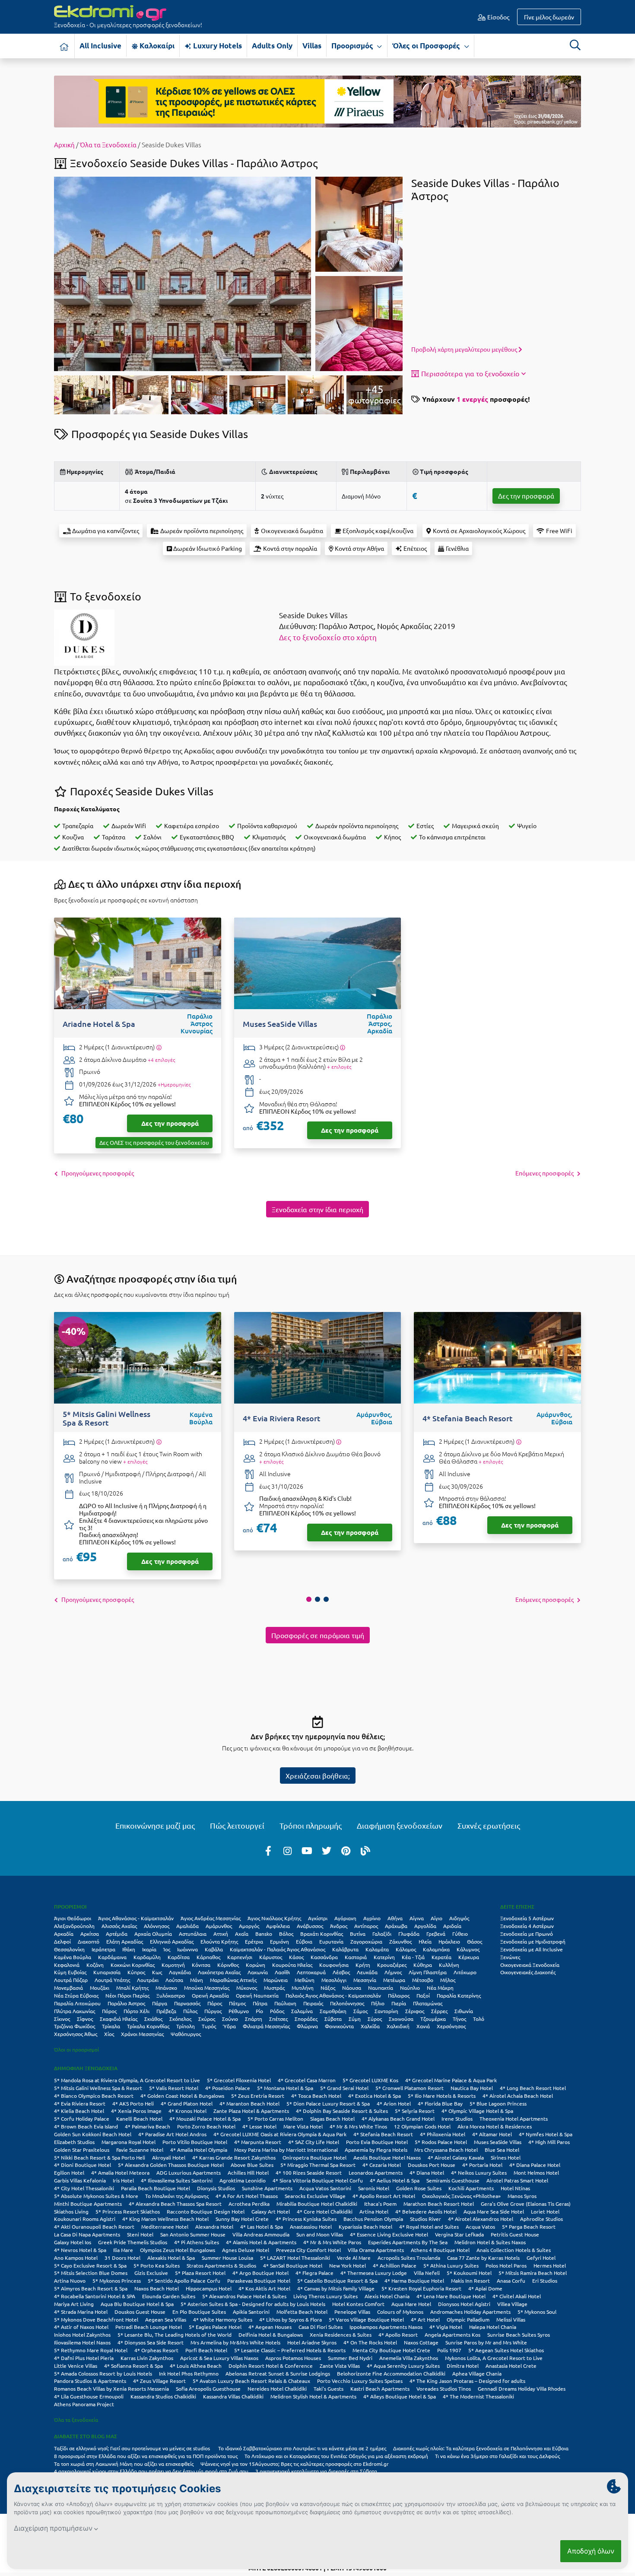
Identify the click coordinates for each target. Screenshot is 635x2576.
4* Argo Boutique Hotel (260, 2273)
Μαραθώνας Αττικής (233, 1980)
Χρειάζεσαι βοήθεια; (318, 1776)
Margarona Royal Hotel (129, 2142)
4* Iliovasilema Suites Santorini (177, 2180)
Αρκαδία (64, 1934)
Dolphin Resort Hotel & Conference (271, 2366)
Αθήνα (395, 1918)
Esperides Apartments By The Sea (408, 2242)
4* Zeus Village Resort (159, 2381)
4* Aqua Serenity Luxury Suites (403, 2366)
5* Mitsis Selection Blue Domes (91, 2273)
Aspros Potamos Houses (293, 2358)
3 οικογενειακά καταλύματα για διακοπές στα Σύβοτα (316, 2471)
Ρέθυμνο (239, 2011)
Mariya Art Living (74, 2304)
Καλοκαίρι (156, 46)
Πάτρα (260, 2003)
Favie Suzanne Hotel (140, 2150)
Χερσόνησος (451, 2026)
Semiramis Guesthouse (453, 2180)
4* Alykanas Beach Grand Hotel (398, 2119)
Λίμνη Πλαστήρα (428, 1972)
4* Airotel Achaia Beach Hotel (518, 2096)
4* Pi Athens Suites (197, 2242)
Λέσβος (341, 1972)
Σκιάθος (153, 2019)
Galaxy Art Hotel (271, 2211)
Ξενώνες (510, 1957)
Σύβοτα (333, 2019)
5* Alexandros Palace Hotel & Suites (244, 2296)
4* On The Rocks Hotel (370, 2342)
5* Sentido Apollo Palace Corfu (184, 2281)
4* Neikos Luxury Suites (479, 2173)
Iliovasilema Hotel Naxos (82, 2342)
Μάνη (197, 1980)
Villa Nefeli (427, 2273)
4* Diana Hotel (427, 2173)
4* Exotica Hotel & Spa (375, 2096)
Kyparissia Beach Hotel (365, 2227)
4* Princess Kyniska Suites (306, 2219)
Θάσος (475, 1941)
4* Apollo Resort (398, 2335)
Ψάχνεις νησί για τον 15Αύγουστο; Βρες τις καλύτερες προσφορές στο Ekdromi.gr (295, 2464)
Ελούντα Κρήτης (219, 1941)
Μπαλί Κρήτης (132, 1988)
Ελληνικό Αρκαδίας (172, 1941)
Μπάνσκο (166, 1988)
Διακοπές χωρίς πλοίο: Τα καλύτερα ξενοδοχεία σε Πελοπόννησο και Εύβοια (481, 2448)
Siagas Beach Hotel (332, 2119)
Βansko (264, 1934)
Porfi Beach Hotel (206, 2350)
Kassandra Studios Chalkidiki (163, 2396)
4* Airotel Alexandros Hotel (481, 2219)
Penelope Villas (352, 2312)
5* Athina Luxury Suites (451, 2265)
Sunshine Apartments (267, 2188)
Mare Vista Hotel (303, 2126)
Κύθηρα (423, 1965)
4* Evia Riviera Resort (80, 2103)
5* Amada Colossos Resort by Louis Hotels (103, 2373)
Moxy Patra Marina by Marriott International (286, 2150)
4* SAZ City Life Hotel (314, 2142)
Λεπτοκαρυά (311, 1972)
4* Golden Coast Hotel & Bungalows (182, 2096)
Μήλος (448, 1980)
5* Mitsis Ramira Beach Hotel (533, 2273)
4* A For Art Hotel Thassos (247, 2196)
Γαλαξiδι (382, 1934)
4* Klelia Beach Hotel (79, 2111)
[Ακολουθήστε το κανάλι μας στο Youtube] (307, 1850)
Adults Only (272, 46)
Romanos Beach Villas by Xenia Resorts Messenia (111, 2389)
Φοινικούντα (339, 2026)
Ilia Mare (123, 2250)
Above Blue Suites (252, 2165)
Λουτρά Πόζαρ (71, 1980)
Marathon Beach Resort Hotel (439, 2204)
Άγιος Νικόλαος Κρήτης (274, 1918)
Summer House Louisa (227, 2258)
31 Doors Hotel (122, 2258)
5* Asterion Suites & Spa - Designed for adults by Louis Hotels (253, 2304)
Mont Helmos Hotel (536, 2173)
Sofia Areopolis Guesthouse (208, 2389)
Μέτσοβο (423, 1980)
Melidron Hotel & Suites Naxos (490, 2242)
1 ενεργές (472, 399)
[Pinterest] (346, 1850)
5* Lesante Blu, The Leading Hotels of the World (175, 2335)
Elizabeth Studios (74, 2142)
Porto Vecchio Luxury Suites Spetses (360, 2381)
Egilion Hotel (69, 2173)
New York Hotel (348, 2265)
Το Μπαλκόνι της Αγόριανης (177, 2196)
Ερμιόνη (279, 1941)
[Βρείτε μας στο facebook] (268, 1850)
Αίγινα (417, 1918)
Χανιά (423, 2026)
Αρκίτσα (90, 1934)
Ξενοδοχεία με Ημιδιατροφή (533, 1941)
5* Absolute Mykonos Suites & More (96, 2196)
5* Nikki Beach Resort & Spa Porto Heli (100, 2157)
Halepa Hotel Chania (493, 2327)
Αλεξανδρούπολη (74, 1926)
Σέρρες (439, 2011)
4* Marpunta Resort (258, 2142)
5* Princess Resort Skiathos (128, 2211)
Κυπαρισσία (107, 1972)
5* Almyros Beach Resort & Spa (91, 2288)
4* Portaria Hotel (482, 2165)
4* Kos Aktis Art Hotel (264, 2288)
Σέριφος (415, 2011)
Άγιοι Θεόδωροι (73, 1918)
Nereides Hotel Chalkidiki (277, 2389)
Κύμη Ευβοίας (70, 1972)
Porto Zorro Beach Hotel (206, 2126)
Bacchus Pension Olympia (373, 2219)
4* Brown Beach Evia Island (86, 2126)
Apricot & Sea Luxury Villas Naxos (219, 2358)
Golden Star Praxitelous (82, 2150)
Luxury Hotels (217, 46)
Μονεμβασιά (68, 1988)
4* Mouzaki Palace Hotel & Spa (205, 2119)
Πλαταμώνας (428, 2003)
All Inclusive (100, 46)
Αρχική (64, 145)
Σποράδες (306, 2019)
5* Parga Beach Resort (529, 2227)
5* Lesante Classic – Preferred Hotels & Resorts (290, 2350)
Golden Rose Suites (419, 2188)
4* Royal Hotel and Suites (429, 2227)
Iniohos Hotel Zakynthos (82, 2335)
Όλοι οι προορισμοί (76, 2049)
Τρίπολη (186, 2026)
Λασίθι (282, 1972)
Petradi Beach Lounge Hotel (149, 2327)
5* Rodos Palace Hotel (441, 2142)
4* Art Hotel (425, 2319)
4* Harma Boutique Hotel (414, 2281)
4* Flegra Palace (314, 2273)
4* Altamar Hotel (492, 2134)
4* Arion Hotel (394, 2103)
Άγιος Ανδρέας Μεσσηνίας (211, 1918)
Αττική (221, 1934)
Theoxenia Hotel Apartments (514, 2119)
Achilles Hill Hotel (248, 2173)
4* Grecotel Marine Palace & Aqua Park (451, 2080)
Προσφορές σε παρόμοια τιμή (318, 1635)
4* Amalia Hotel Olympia (199, 2150)
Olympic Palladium (468, 2319)
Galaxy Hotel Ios (73, 2242)
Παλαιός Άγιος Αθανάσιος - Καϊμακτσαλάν (333, 1995)
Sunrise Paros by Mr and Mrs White (486, 2342)
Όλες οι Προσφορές (427, 46)
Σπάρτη (254, 2019)
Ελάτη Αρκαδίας (125, 1941)
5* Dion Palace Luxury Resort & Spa (328, 2103)
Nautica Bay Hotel (472, 2088)
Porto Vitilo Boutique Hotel (195, 2142)
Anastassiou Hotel (311, 2227)
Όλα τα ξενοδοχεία (76, 2420)
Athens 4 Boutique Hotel (440, 2250)
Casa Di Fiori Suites (321, 2327)
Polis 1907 (449, 2350)
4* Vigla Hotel (446, 2327)
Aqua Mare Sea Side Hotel (494, 2211)
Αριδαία (452, 1926)
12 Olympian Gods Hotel (422, 2126)
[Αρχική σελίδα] (64, 46)
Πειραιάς (313, 2003)
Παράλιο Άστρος (126, 2003)
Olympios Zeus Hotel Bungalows (178, 2250)
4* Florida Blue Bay (440, 2103)
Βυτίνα (358, 1934)
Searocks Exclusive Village (315, 2196)
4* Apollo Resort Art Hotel (384, 2196)
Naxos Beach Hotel (157, 2288)
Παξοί (423, 1995)
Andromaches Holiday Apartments (470, 2312)
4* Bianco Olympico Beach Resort (94, 2096)
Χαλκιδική (398, 2026)
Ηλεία (425, 1941)
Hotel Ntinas (515, 2188)
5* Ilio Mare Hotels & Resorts (442, 2096)
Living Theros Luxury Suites (325, 2296)
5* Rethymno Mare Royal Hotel (91, 2350)
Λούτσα (174, 1980)
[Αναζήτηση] (575, 45)
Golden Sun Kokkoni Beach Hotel (93, 2134)
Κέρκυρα (469, 1957)
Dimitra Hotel (463, 2366)
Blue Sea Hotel (502, 2150)
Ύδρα (229, 2026)
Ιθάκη (129, 1949)
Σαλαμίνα (302, 2011)
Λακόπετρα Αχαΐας (219, 1972)
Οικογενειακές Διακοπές (528, 1972)
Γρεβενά (436, 1934)
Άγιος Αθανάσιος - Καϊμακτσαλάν (136, 1918)
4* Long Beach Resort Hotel (533, 2088)
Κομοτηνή (173, 1965)
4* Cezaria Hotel (382, 2165)
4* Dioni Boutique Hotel (83, 2165)
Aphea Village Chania (477, 2373)
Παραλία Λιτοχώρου (77, 2003)
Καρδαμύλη (147, 1957)
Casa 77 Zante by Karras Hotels (483, 2258)
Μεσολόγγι (334, 1980)
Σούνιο (230, 2019)
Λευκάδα (367, 1972)
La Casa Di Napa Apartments (87, 2234)
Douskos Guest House (140, 2312)
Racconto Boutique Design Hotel (206, 2211)
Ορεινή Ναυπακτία (257, 1995)
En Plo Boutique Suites (199, 2312)
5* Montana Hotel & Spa (285, 2088)
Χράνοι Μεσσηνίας (142, 2034)
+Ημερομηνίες (174, 1084)
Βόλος (286, 1934)
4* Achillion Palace (395, 2265)
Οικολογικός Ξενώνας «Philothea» (461, 2196)
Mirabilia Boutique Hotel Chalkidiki (317, 2204)
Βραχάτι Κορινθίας (322, 1934)
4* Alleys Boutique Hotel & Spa (400, 2396)
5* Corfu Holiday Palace (82, 2119)
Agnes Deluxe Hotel (246, 2250)
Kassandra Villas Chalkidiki (233, 2396)
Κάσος (296, 1957)
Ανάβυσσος (310, 1926)
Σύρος (375, 2019)
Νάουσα (352, 1988)
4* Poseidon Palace (228, 2088)
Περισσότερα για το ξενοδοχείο (470, 373)
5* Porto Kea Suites (157, 2265)
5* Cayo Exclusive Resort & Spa (90, 2265)
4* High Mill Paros (549, 2142)
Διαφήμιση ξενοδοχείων (400, 1825)
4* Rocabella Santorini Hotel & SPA (95, 2296)
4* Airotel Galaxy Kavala (456, 2157)
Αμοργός (249, 1926)
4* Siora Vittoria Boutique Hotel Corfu (318, 2180)
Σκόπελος (180, 2019)
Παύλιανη (285, 2003)
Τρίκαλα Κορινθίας (148, 2026)
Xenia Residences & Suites (341, 2335)
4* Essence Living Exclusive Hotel (389, 2234)
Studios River (425, 2219)
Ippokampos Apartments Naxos (386, 2327)
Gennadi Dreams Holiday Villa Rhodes (522, 2389)
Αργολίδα (425, 1926)
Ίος (167, 1949)
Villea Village (512, 2304)
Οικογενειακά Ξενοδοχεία (530, 1965)
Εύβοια (304, 1941)
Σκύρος (207, 2019)
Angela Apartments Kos (452, 2335)
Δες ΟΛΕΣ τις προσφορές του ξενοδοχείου (154, 1142)
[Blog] (365, 1850)
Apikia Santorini (251, 2312)
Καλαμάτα (377, 1949)
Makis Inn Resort (470, 2281)
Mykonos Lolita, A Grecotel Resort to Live (494, 2358)
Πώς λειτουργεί (237, 1825)
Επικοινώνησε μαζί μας (155, 1825)
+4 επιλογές (161, 1060)
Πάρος (215, 2003)
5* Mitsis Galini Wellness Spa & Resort (98, 2088)
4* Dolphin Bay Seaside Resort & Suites (342, 2111)
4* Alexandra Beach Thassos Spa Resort (175, 2204)
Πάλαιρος (399, 1995)
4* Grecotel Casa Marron (307, 2080)
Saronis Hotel (374, 2188)
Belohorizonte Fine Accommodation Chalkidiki (391, 2373)
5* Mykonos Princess (117, 2281)
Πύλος (190, 2011)
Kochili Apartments (471, 2188)
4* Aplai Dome (485, 2288)
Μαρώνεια (276, 1980)
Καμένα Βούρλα (73, 1957)
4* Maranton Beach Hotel (249, 2103)
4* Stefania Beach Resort (383, 2134)
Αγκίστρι (318, 1918)
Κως (157, 1972)
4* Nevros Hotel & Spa (80, 2250)
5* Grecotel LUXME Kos (370, 2080)
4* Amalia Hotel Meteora (120, 2173)
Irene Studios (457, 2119)
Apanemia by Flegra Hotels (376, 2150)
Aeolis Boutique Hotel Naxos (387, 2157)
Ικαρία (149, 1949)
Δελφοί (62, 1941)
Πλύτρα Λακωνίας (75, 2011)
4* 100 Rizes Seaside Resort (309, 2173)
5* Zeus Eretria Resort (258, 2096)
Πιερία (399, 2003)
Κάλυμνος (468, 1949)
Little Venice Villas (76, 2366)
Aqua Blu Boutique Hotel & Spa (137, 2304)
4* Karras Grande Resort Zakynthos (234, 2157)
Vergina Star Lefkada (459, 2234)
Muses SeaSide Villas (498, 2142)
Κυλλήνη (449, 1965)
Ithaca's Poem (380, 2204)
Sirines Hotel (506, 2157)
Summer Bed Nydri (350, 2358)
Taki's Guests (329, 2389)
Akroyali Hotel (169, 2157)
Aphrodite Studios (541, 2219)
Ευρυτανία (331, 1941)
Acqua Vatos (480, 2227)
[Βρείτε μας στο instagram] (288, 1850)
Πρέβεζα (166, 2011)
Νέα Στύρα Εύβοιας (76, 1995)
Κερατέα (441, 1957)
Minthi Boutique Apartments (88, 2204)
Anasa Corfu (511, 2281)
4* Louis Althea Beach (196, 2366)
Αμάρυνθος (219, 1926)
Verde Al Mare (354, 2258)
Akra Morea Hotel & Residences (495, 2126)
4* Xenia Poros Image (136, 2111)
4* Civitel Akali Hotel (517, 2296)
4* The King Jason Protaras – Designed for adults (467, 2381)
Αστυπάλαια (193, 1934)
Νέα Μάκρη (440, 1988)
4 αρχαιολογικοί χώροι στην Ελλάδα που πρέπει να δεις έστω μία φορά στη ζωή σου (151, 2471)
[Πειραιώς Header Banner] (317, 101)
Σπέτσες (278, 2019)
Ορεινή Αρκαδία (210, 1995)
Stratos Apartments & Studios (221, 2265)
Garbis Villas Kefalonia (80, 2180)
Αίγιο (437, 1918)
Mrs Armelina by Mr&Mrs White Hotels (235, 2342)
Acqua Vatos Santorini (325, 2188)
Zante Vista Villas (340, 2366)
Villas (312, 46)
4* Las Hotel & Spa (262, 2227)
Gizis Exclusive (151, 2273)
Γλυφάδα (409, 1934)
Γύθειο (460, 1934)
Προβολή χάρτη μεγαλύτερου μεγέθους (465, 349)
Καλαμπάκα (436, 1949)
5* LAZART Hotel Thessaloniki (295, 2258)
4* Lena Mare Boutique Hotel (451, 2296)
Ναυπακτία (381, 1988)
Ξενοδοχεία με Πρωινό (527, 1934)
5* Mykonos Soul (537, 2312)
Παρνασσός (187, 2003)
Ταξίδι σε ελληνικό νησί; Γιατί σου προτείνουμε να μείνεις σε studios (133, 2448)
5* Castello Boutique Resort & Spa (337, 2281)
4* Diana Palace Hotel (535, 2165)
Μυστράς (274, 1988)
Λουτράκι (148, 1980)
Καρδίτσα (179, 1957)
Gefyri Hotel (541, 2258)
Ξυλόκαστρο (171, 1995)
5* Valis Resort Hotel (174, 2088)
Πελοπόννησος (347, 2003)
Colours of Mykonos (400, 2312)
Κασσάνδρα (324, 1957)
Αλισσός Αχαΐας (119, 1926)
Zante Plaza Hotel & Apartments (251, 2111)
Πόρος (109, 2011)
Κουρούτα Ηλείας (292, 1965)
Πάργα (160, 2003)
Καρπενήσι (240, 1957)
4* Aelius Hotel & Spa (395, 2180)
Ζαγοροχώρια (366, 1941)
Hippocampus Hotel (209, 2288)
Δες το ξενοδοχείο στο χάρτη (328, 637)
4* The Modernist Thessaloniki (478, 2396)
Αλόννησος (157, 1926)
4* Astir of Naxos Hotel (81, 2327)
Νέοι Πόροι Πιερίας (127, 1995)
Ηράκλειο (449, 1941)
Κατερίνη (384, 1957)
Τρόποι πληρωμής (311, 1825)
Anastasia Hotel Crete (511, 2366)
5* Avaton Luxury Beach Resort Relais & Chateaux (251, 2381)
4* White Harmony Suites (223, 2319)
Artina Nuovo (70, 2281)
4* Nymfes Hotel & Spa (546, 2134)
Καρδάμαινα (112, 1957)
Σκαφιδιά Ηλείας (119, 2019)
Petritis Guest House (515, 2234)
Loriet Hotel (545, 2211)
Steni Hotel (140, 2234)
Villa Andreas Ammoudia (261, 2234)
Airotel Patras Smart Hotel (517, 2180)
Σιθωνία (464, 2011)
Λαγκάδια (180, 1972)
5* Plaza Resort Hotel (200, 2273)
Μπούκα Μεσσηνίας (207, 1988)
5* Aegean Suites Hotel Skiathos (506, 2350)
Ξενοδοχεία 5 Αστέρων (527, 1918)
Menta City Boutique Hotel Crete (391, 2350)
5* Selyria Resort (415, 2111)
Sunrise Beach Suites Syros (519, 2335)
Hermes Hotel (550, 2265)
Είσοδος (498, 17)
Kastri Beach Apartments (380, 2389)
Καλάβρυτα (345, 1949)
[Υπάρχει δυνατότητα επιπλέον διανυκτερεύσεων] (159, 1047)
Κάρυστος (271, 1957)
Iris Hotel (123, 2180)
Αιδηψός (459, 1918)
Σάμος (360, 2011)
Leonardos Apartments (376, 2173)
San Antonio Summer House (193, 2234)
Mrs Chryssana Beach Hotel (446, 2150)
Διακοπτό (89, 1941)
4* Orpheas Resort (156, 2350)
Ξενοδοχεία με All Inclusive (532, 1949)
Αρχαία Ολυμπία (153, 1934)
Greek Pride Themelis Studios (133, 2242)
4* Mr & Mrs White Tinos (358, 2126)
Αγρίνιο (372, 1918)
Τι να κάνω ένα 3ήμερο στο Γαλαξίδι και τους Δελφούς (497, 2456)
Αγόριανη (345, 1918)
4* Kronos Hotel (187, 2111)
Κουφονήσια (334, 1965)
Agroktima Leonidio (243, 2180)
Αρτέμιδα (117, 1934)
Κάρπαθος (208, 1957)
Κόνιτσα (201, 1965)
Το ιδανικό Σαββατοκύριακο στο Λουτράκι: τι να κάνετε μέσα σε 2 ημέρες (302, 2448)
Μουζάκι (100, 1988)
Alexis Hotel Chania (387, 2296)
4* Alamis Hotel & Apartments (261, 2242)
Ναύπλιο (410, 1988)
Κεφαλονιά (67, 1965)
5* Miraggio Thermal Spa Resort (318, 2165)
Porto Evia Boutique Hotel (377, 2142)
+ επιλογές (339, 1067)
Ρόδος (277, 2011)
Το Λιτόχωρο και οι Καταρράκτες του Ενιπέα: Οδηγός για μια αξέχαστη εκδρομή (336, 2456)
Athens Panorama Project (84, 2404)
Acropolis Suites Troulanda (409, 2258)
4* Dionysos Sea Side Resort (151, 2342)
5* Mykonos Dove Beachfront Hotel (96, 2319)
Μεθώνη (305, 1980)
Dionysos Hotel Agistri (464, 2304)
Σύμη (355, 2019)
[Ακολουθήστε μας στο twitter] (327, 1850)
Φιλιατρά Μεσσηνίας (266, 2026)
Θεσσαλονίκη (69, 1949)
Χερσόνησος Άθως (76, 2034)
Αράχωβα (396, 1926)
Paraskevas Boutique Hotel (259, 2281)
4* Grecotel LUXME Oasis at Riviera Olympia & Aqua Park (280, 2134)
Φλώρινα (307, 2026)
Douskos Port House (432, 2165)
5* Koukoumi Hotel (469, 2273)
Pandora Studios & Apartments (90, 2381)
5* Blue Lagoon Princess (498, 2103)
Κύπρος (136, 1972)
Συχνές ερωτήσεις (489, 1825)
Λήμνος (393, 1972)
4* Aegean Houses (270, 2327)
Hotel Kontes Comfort (358, 2304)
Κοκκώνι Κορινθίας (133, 1965)
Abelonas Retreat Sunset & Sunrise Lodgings (278, 2373)
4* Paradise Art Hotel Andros (172, 2134)
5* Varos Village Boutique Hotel (366, 2319)
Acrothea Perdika (249, 2204)
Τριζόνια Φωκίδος (75, 2026)
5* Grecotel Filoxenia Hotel (239, 2080)
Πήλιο (378, 2003)
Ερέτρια (254, 1941)
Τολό (479, 2019)
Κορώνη (256, 1965)
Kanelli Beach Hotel (139, 2119)
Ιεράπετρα (103, 1949)
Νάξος (328, 1988)
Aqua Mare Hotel (411, 2304)
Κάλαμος (406, 1949)
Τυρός (209, 2026)
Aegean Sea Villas (166, 2319)
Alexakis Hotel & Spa (171, 2258)
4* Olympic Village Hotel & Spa (477, 2111)
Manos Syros (522, 2196)
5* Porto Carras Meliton (275, 2119)
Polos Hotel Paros (506, 2265)
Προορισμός (353, 46)
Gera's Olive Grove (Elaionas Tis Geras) (526, 2204)
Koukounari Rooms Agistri (85, 2219)
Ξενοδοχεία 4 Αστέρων (527, 1926)
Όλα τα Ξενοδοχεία (108, 145)
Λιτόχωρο (465, 1972)
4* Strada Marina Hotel (81, 2312)
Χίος (109, 2034)
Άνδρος (339, 1926)
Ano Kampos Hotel (76, 2258)
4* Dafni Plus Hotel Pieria (84, 2358)
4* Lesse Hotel (259, 2126)
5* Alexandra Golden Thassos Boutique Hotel (171, 2165)
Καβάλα (214, 1949)
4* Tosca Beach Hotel (316, 2096)
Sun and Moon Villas (320, 2234)
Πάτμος (237, 2003)
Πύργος (213, 2011)
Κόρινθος (228, 1965)
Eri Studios (545, 2281)
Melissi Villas (511, 2319)
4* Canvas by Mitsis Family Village (336, 2288)
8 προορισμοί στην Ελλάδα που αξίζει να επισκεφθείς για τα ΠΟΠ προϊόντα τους (146, 2456)
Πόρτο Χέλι (137, 2011)
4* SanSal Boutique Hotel (293, 2265)
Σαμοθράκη (333, 2011)
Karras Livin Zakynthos (147, 2358)
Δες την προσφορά (526, 496)
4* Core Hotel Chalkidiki (325, 2211)
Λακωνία (258, 1972)
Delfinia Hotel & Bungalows (271, 2335)
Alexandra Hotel (214, 2227)
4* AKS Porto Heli (133, 2103)
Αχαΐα (242, 1934)
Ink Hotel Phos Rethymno (189, 2373)
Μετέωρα (394, 1980)
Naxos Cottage (421, 2342)
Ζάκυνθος (400, 1941)
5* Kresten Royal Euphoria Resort (421, 2288)
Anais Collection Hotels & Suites (514, 2250)
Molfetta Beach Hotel (302, 2312)
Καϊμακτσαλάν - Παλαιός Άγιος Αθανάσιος (278, 1949)
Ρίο (259, 2011)
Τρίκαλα (111, 2026)
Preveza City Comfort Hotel (308, 2250)
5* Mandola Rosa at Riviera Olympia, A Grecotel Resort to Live (127, 2080)
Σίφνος (85, 2019)
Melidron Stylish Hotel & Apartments (313, 2396)
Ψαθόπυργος (186, 2034)
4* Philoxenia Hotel (443, 2134)
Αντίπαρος (366, 1926)
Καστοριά (356, 1957)
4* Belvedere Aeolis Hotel (426, 2211)
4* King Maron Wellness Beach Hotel (165, 2219)
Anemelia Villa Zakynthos (409, 2358)
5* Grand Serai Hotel (344, 2088)
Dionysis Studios (216, 2188)
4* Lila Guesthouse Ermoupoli (89, 2396)
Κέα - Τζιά (413, 1957)
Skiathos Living (71, 2211)
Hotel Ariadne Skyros (312, 2342)
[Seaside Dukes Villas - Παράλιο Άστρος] (183, 273)
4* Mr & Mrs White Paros (332, 2242)
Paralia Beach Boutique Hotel (156, 2188)
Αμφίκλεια (278, 1926)
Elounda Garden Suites (169, 2296)
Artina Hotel (374, 2211)
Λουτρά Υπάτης (112, 1980)
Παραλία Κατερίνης (459, 1995)
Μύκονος (247, 1988)
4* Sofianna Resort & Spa (133, 2366)
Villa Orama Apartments (376, 2250)
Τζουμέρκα (433, 2019)
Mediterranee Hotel (165, 2227)
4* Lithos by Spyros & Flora (291, 2319)
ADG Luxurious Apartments (189, 2173)
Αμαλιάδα (187, 1926)
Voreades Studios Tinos (444, 2389)
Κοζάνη (95, 1965)
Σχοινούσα (401, 2019)
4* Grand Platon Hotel (187, 2103)
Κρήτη (363, 1965)
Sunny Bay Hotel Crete (242, 2219)
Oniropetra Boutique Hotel (314, 2157)
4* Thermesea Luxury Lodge (374, 2273)
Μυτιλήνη (303, 1988)
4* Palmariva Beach (148, 2126)
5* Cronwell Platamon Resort (410, 2088)
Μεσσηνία (365, 1980)
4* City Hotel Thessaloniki (84, 2188)
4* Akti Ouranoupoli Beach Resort (94, 2227)
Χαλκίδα (370, 2026)
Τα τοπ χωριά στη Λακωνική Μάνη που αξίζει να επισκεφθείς (124, 2464)
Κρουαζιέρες (392, 1965)
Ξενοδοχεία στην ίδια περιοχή (317, 1209)
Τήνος (459, 2019)
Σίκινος (62, 2019)
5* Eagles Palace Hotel (215, 2327)
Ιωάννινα (187, 1949)
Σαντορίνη (386, 2011)
